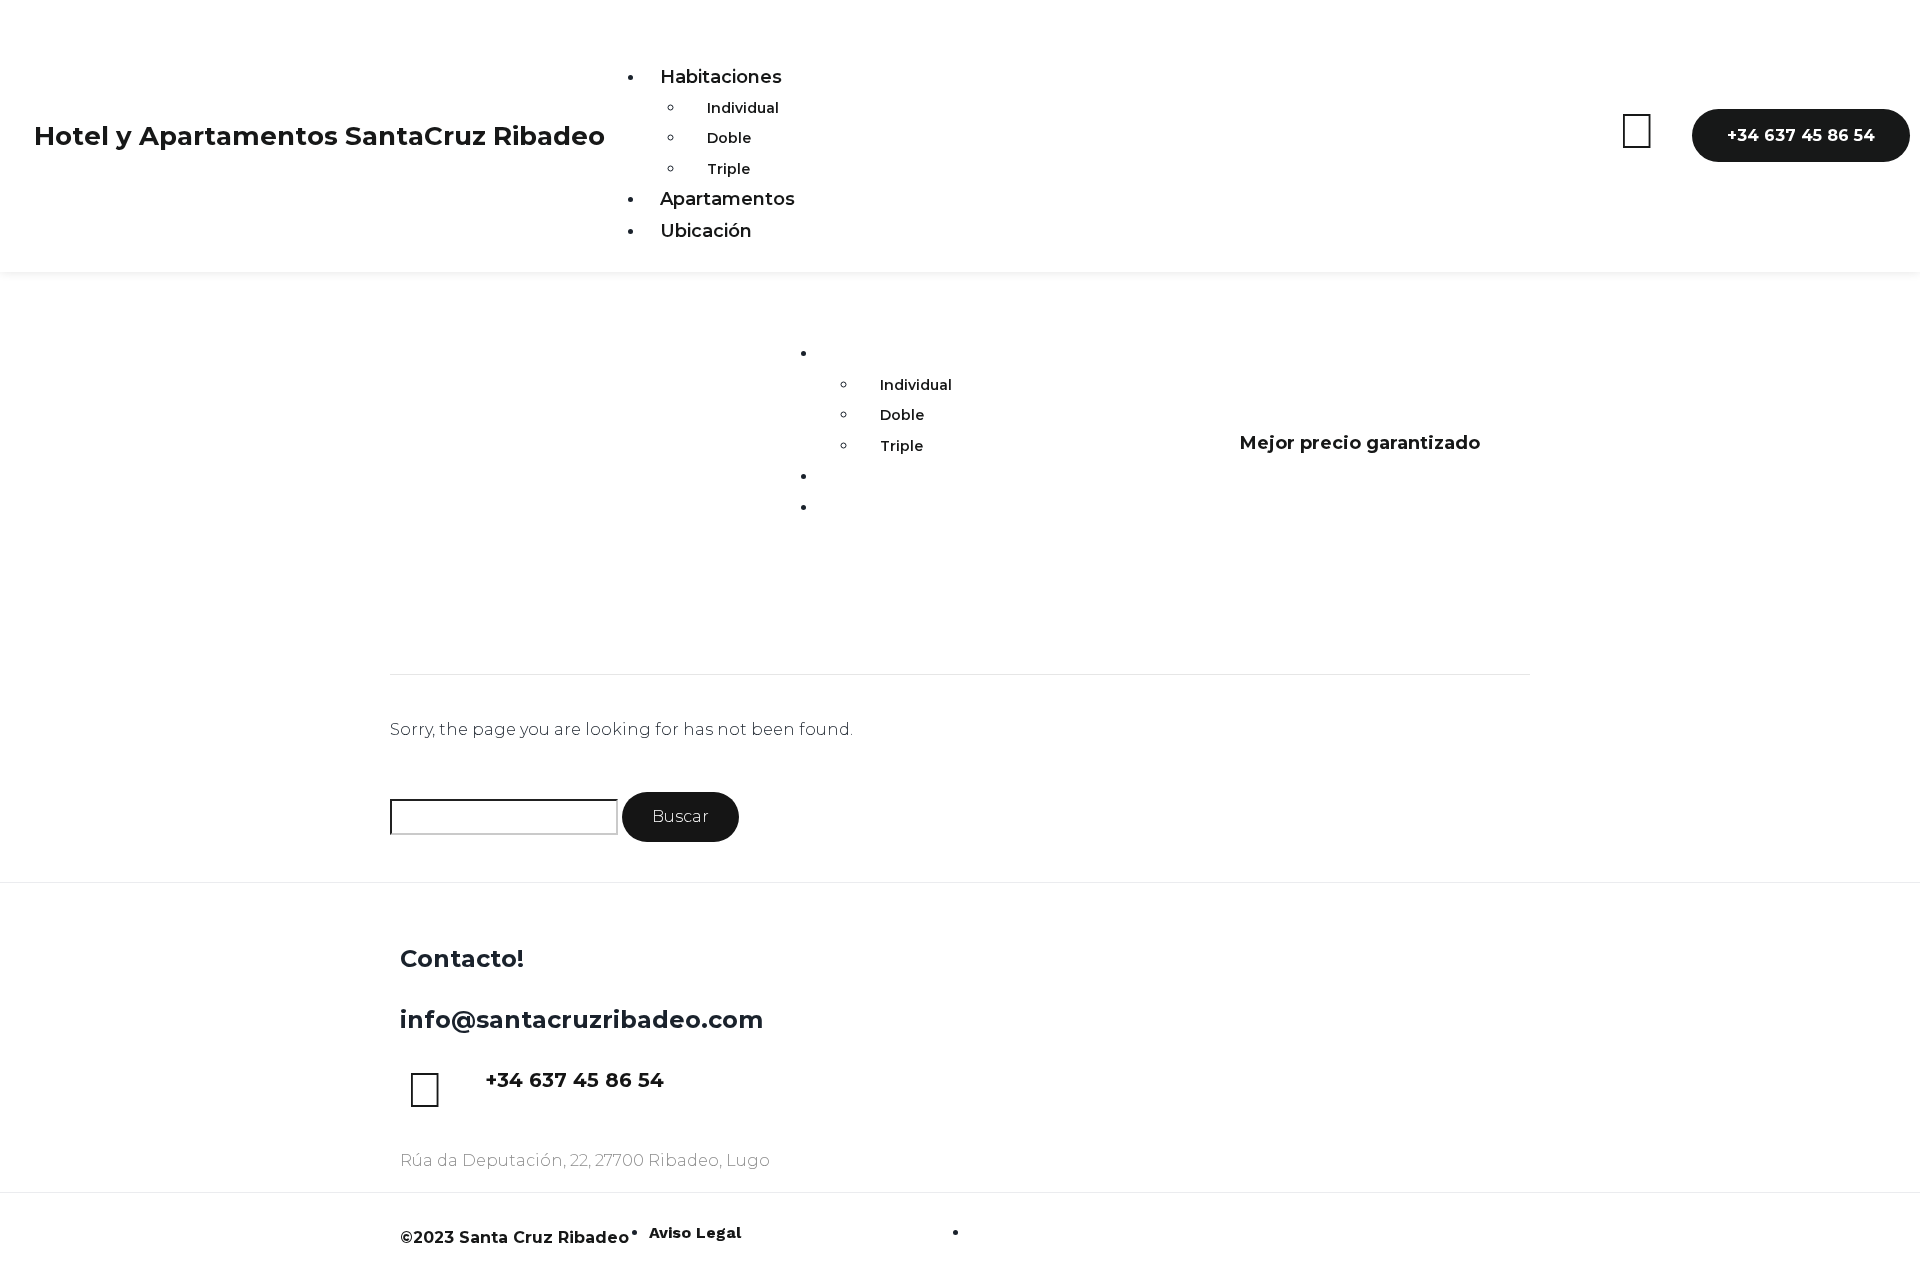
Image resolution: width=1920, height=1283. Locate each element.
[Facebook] (1637, 131)
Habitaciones (721, 77)
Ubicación (706, 231)
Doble (729, 138)
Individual (743, 108)
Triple (728, 169)
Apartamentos (727, 199)
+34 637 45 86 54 (574, 1080)
